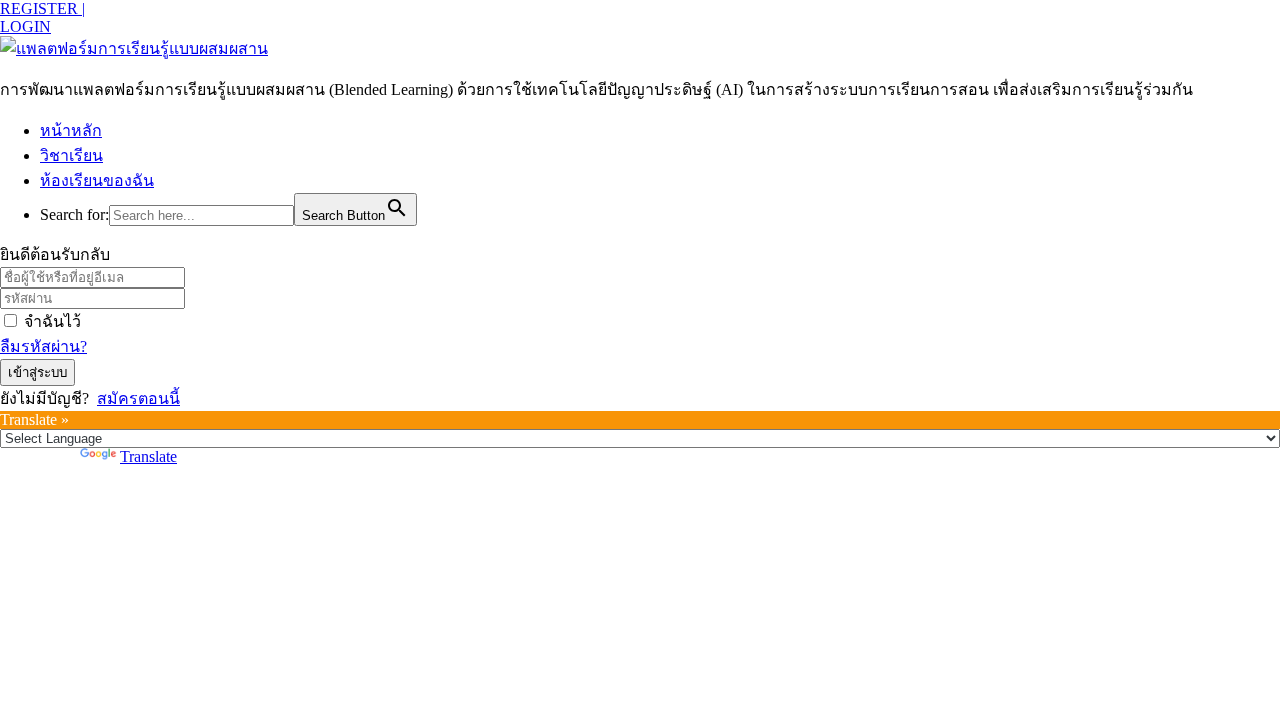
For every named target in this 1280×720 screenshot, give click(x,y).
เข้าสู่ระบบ (37, 372)
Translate (148, 456)
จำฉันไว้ (52, 321)
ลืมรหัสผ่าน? (43, 346)
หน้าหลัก (71, 130)
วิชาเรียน (71, 155)
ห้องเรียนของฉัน (97, 180)
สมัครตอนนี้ (138, 398)
